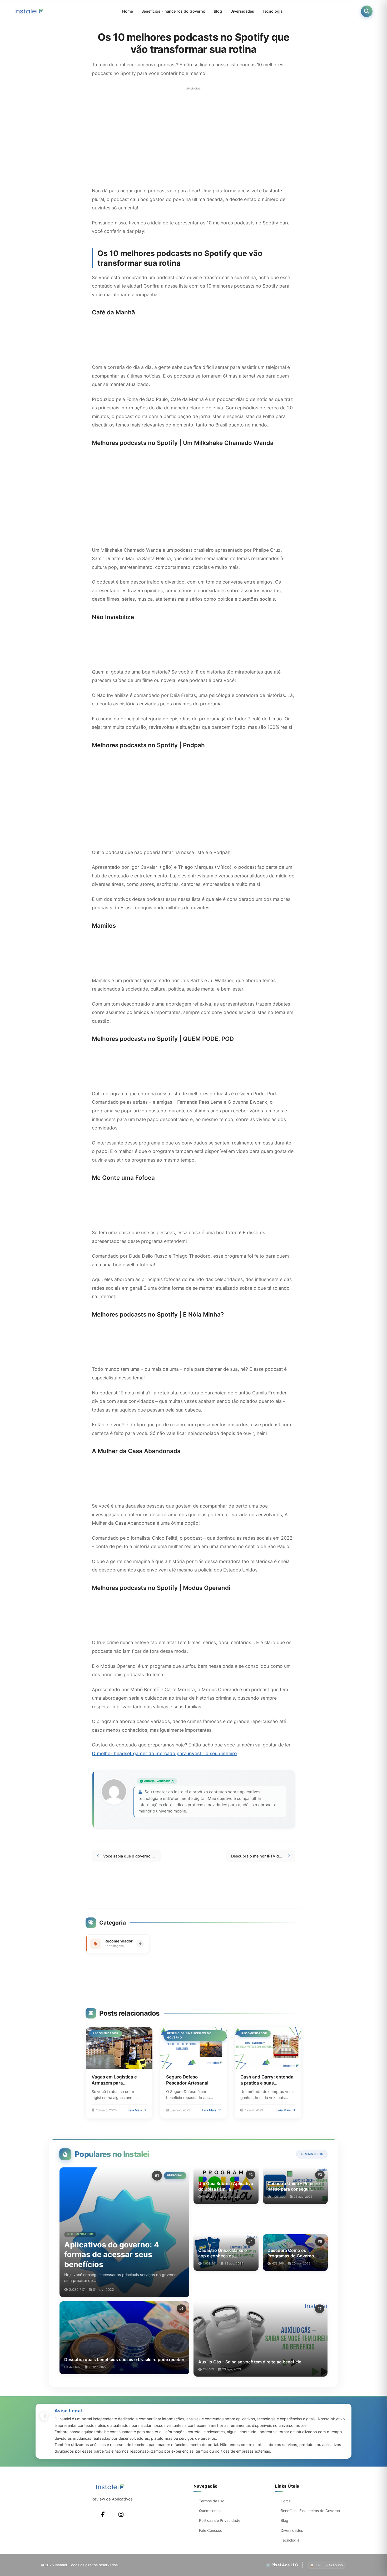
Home (128, 11)
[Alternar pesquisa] (367, 11)
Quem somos (210, 2511)
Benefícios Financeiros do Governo (173, 11)
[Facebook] (103, 2514)
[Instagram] (121, 2514)
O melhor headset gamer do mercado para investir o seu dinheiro (164, 1753)
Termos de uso (212, 2501)
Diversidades (242, 11)
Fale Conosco (211, 2530)
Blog (218, 11)
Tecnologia (272, 11)
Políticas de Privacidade (220, 2520)
